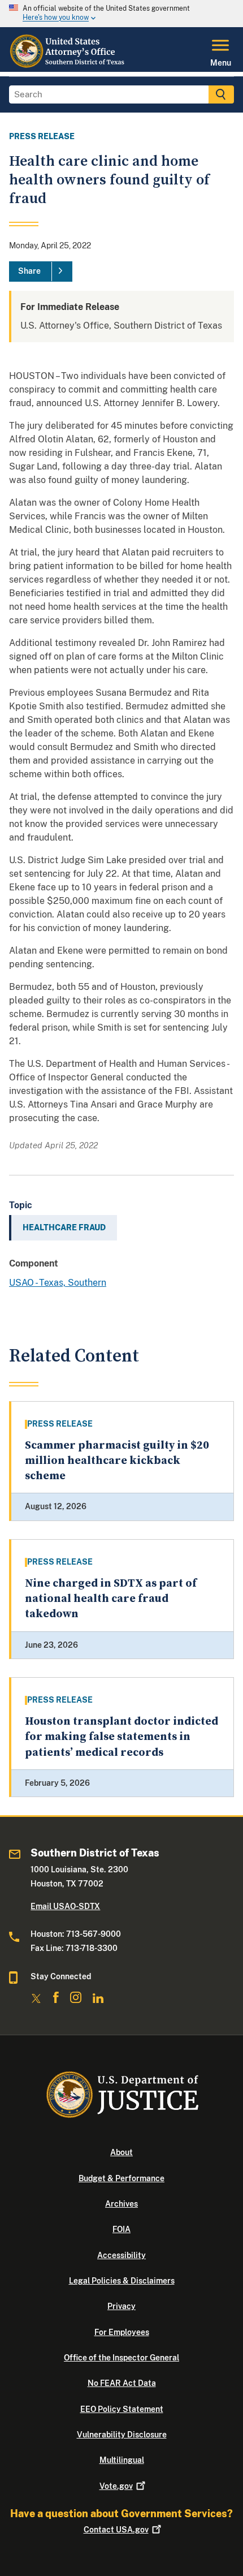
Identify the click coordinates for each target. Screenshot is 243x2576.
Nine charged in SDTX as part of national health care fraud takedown (111, 1599)
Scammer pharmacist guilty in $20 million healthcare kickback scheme (117, 1461)
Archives (121, 2204)
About (121, 2152)
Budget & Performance (121, 2178)
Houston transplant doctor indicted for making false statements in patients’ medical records (121, 1737)
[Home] (68, 65)
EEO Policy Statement (122, 2409)
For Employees (122, 2332)
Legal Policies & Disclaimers (122, 2281)
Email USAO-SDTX (65, 1906)
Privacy (121, 2306)
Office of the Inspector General (121, 2358)
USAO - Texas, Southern (58, 1283)
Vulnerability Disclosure (122, 2435)
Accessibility (121, 2255)
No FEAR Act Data (122, 2383)
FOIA (121, 2229)
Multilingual (122, 2460)
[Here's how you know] (121, 14)
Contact (116, 2530)
